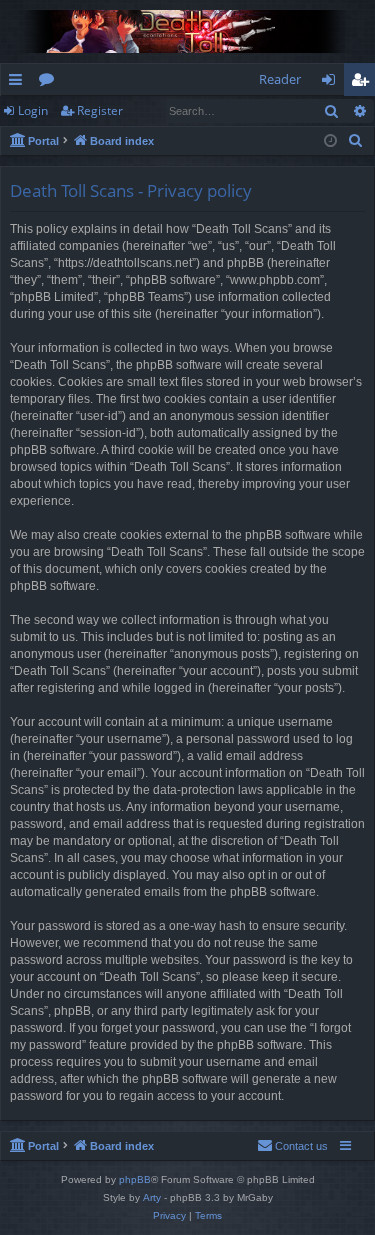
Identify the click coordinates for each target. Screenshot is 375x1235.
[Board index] (187, 31)
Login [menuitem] (332, 83)
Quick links (19, 83)
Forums (50, 83)
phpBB (135, 1179)
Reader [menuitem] (280, 79)
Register (100, 110)
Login (33, 110)
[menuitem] (356, 141)
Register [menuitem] (364, 83)
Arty (152, 1197)
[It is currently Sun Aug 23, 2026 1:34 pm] (330, 141)
